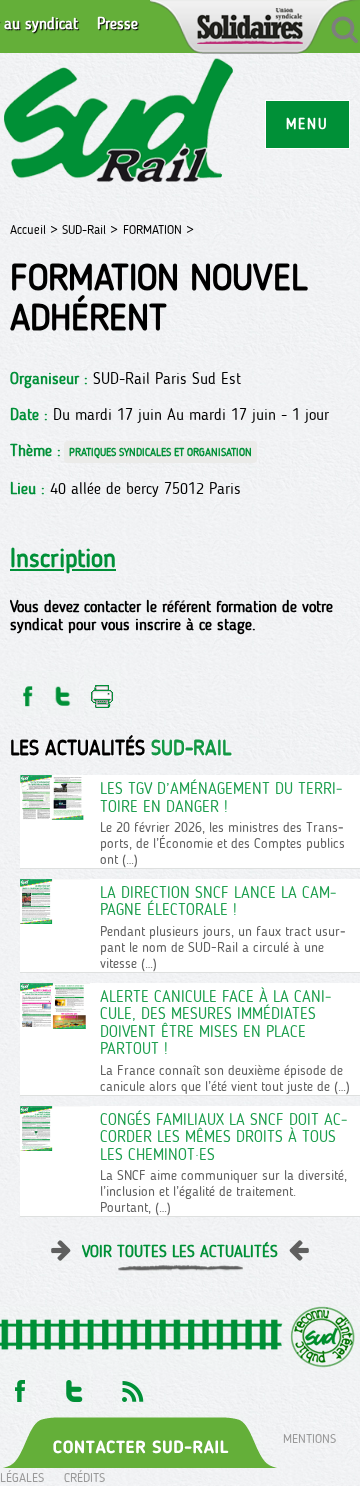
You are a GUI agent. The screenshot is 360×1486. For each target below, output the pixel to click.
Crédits (84, 1477)
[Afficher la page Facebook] (18, 1385)
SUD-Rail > (90, 229)
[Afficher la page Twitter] (74, 1385)
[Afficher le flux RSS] (132, 1385)
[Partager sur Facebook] (26, 690)
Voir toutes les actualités (180, 1251)
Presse (117, 24)
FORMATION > (158, 229)
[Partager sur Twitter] (63, 690)
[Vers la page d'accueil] (119, 123)
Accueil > (36, 229)
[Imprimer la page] (102, 690)
